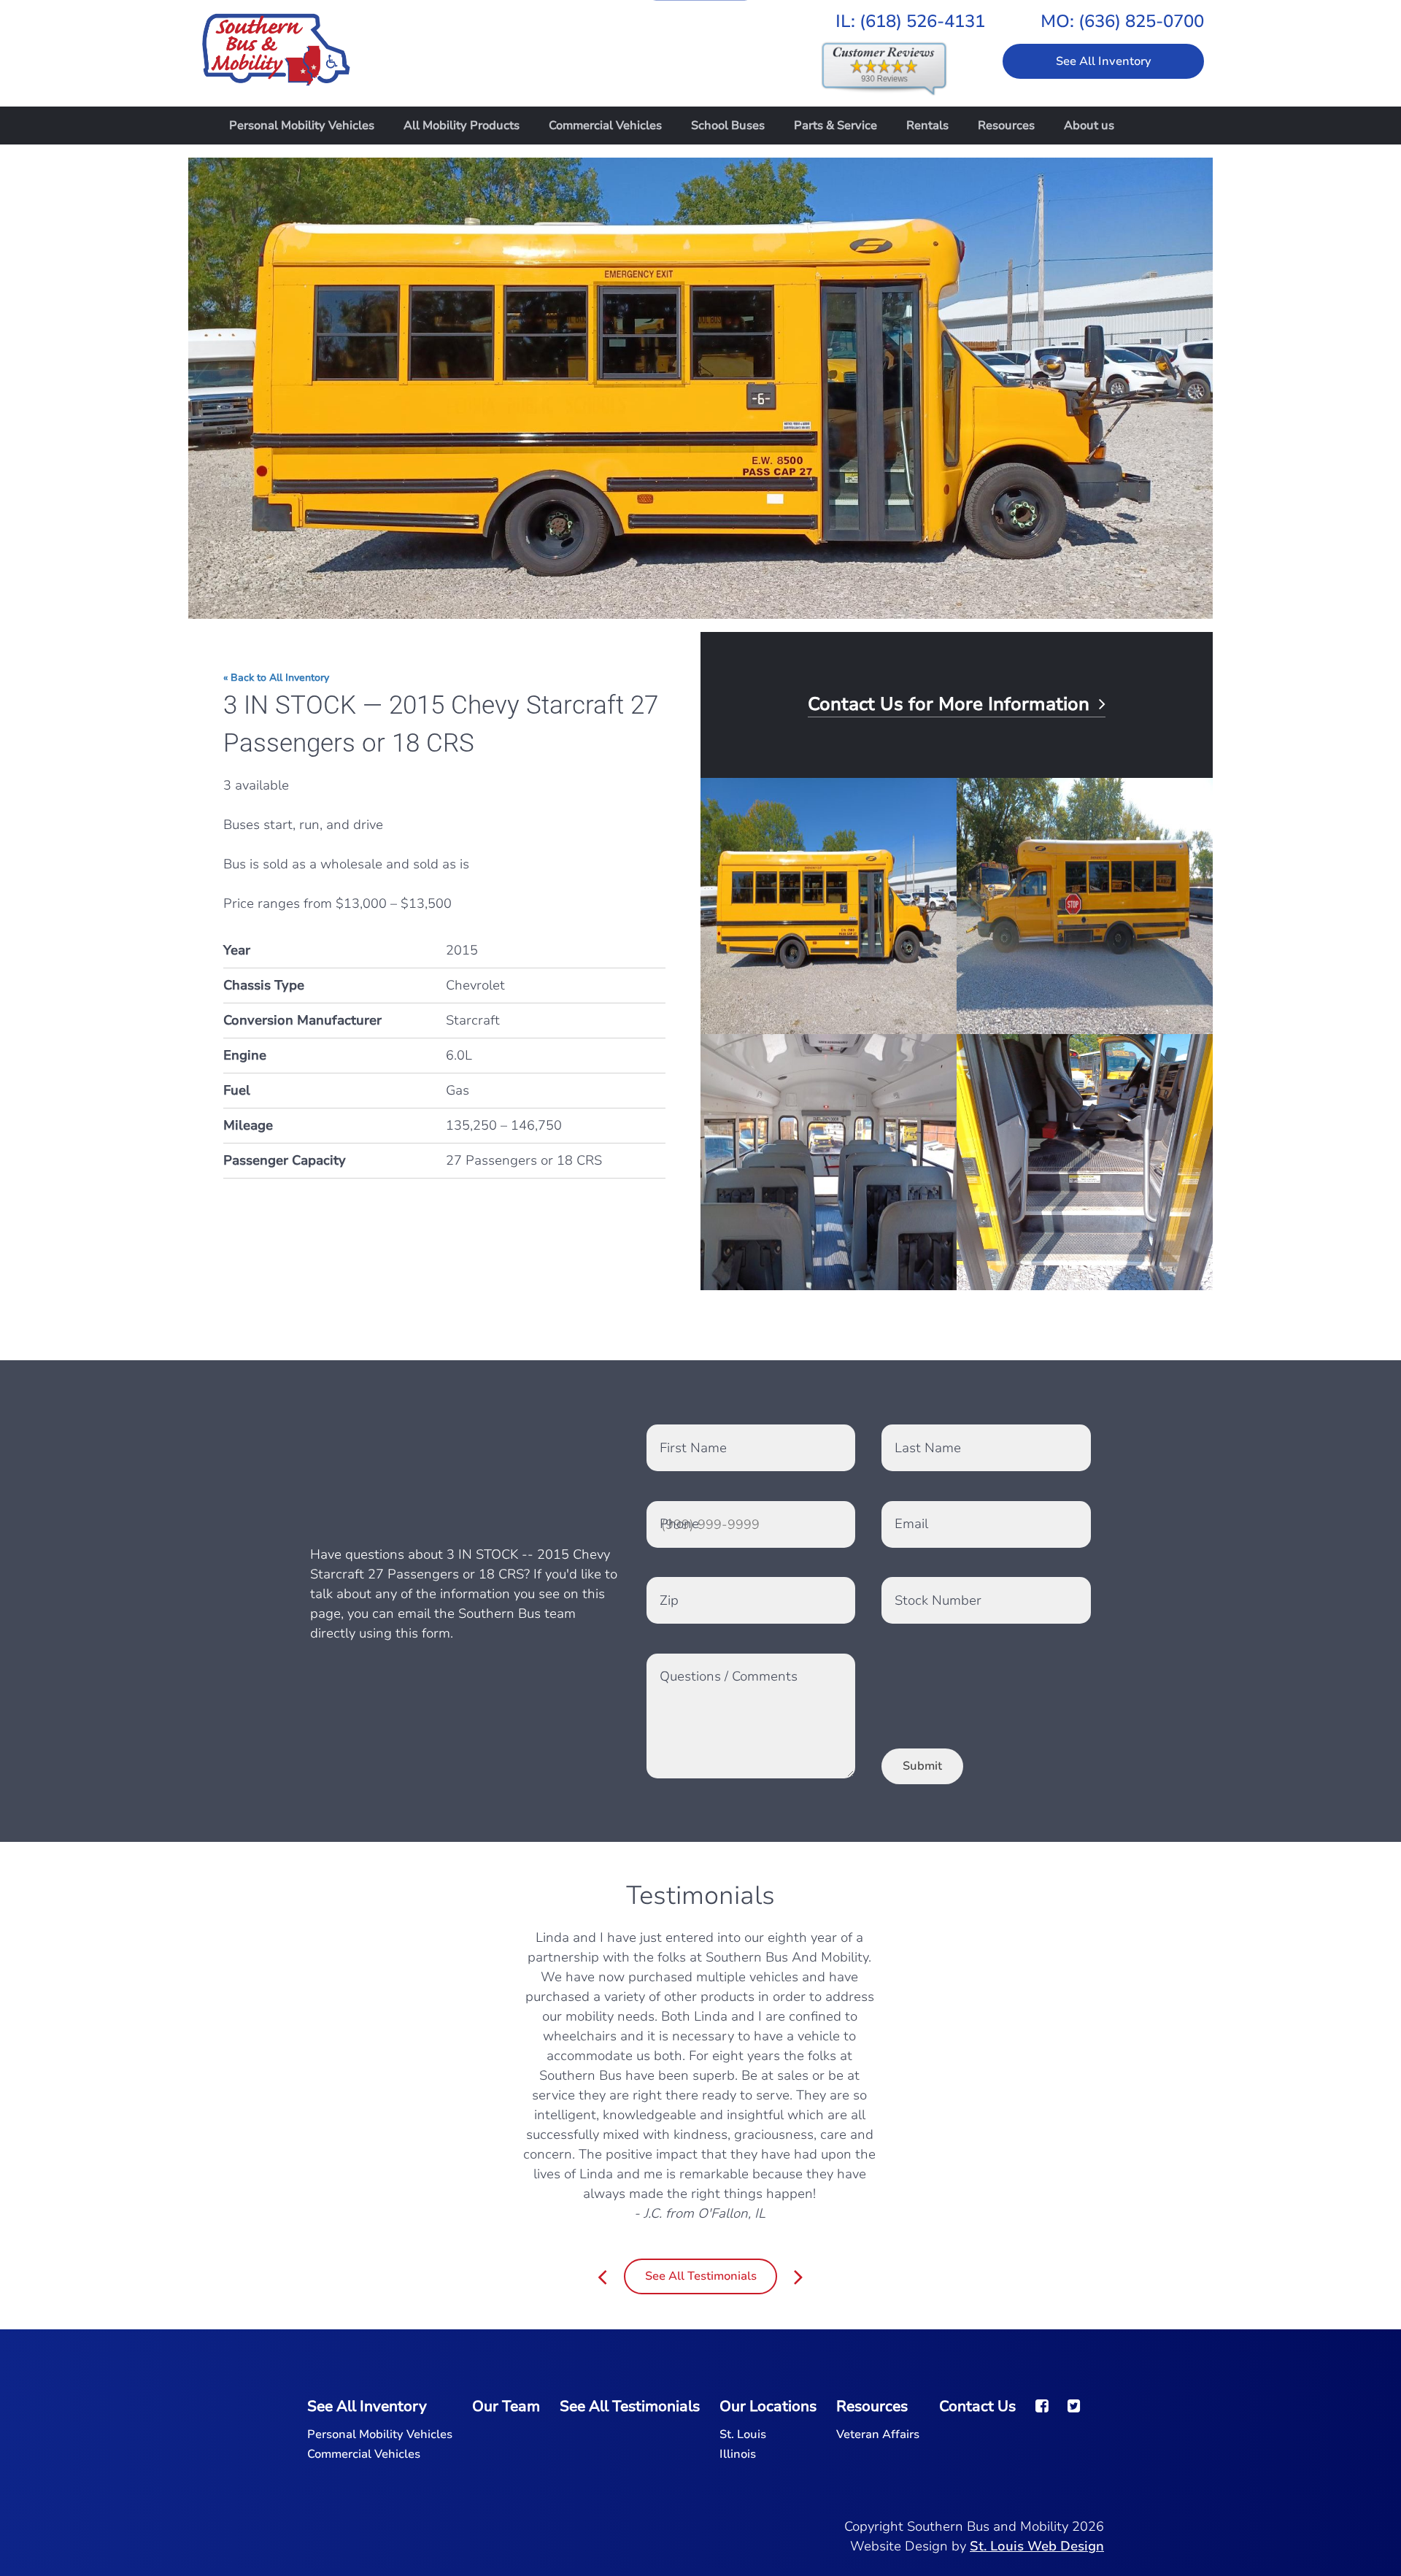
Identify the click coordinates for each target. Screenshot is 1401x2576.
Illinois (738, 2454)
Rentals (927, 126)
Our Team (506, 2406)
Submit (922, 1766)
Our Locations (768, 2406)
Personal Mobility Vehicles (302, 126)
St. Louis (743, 2434)
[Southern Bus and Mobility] (276, 42)
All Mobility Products (462, 126)
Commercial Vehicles (605, 126)
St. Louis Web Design (1037, 2546)
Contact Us (977, 2406)
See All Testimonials (701, 2276)
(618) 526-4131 (922, 21)
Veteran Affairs (878, 2434)
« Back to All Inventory (276, 678)
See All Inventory (1104, 61)
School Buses (728, 126)
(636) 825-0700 (1141, 21)
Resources (1006, 126)
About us (1089, 126)
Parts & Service (835, 126)
